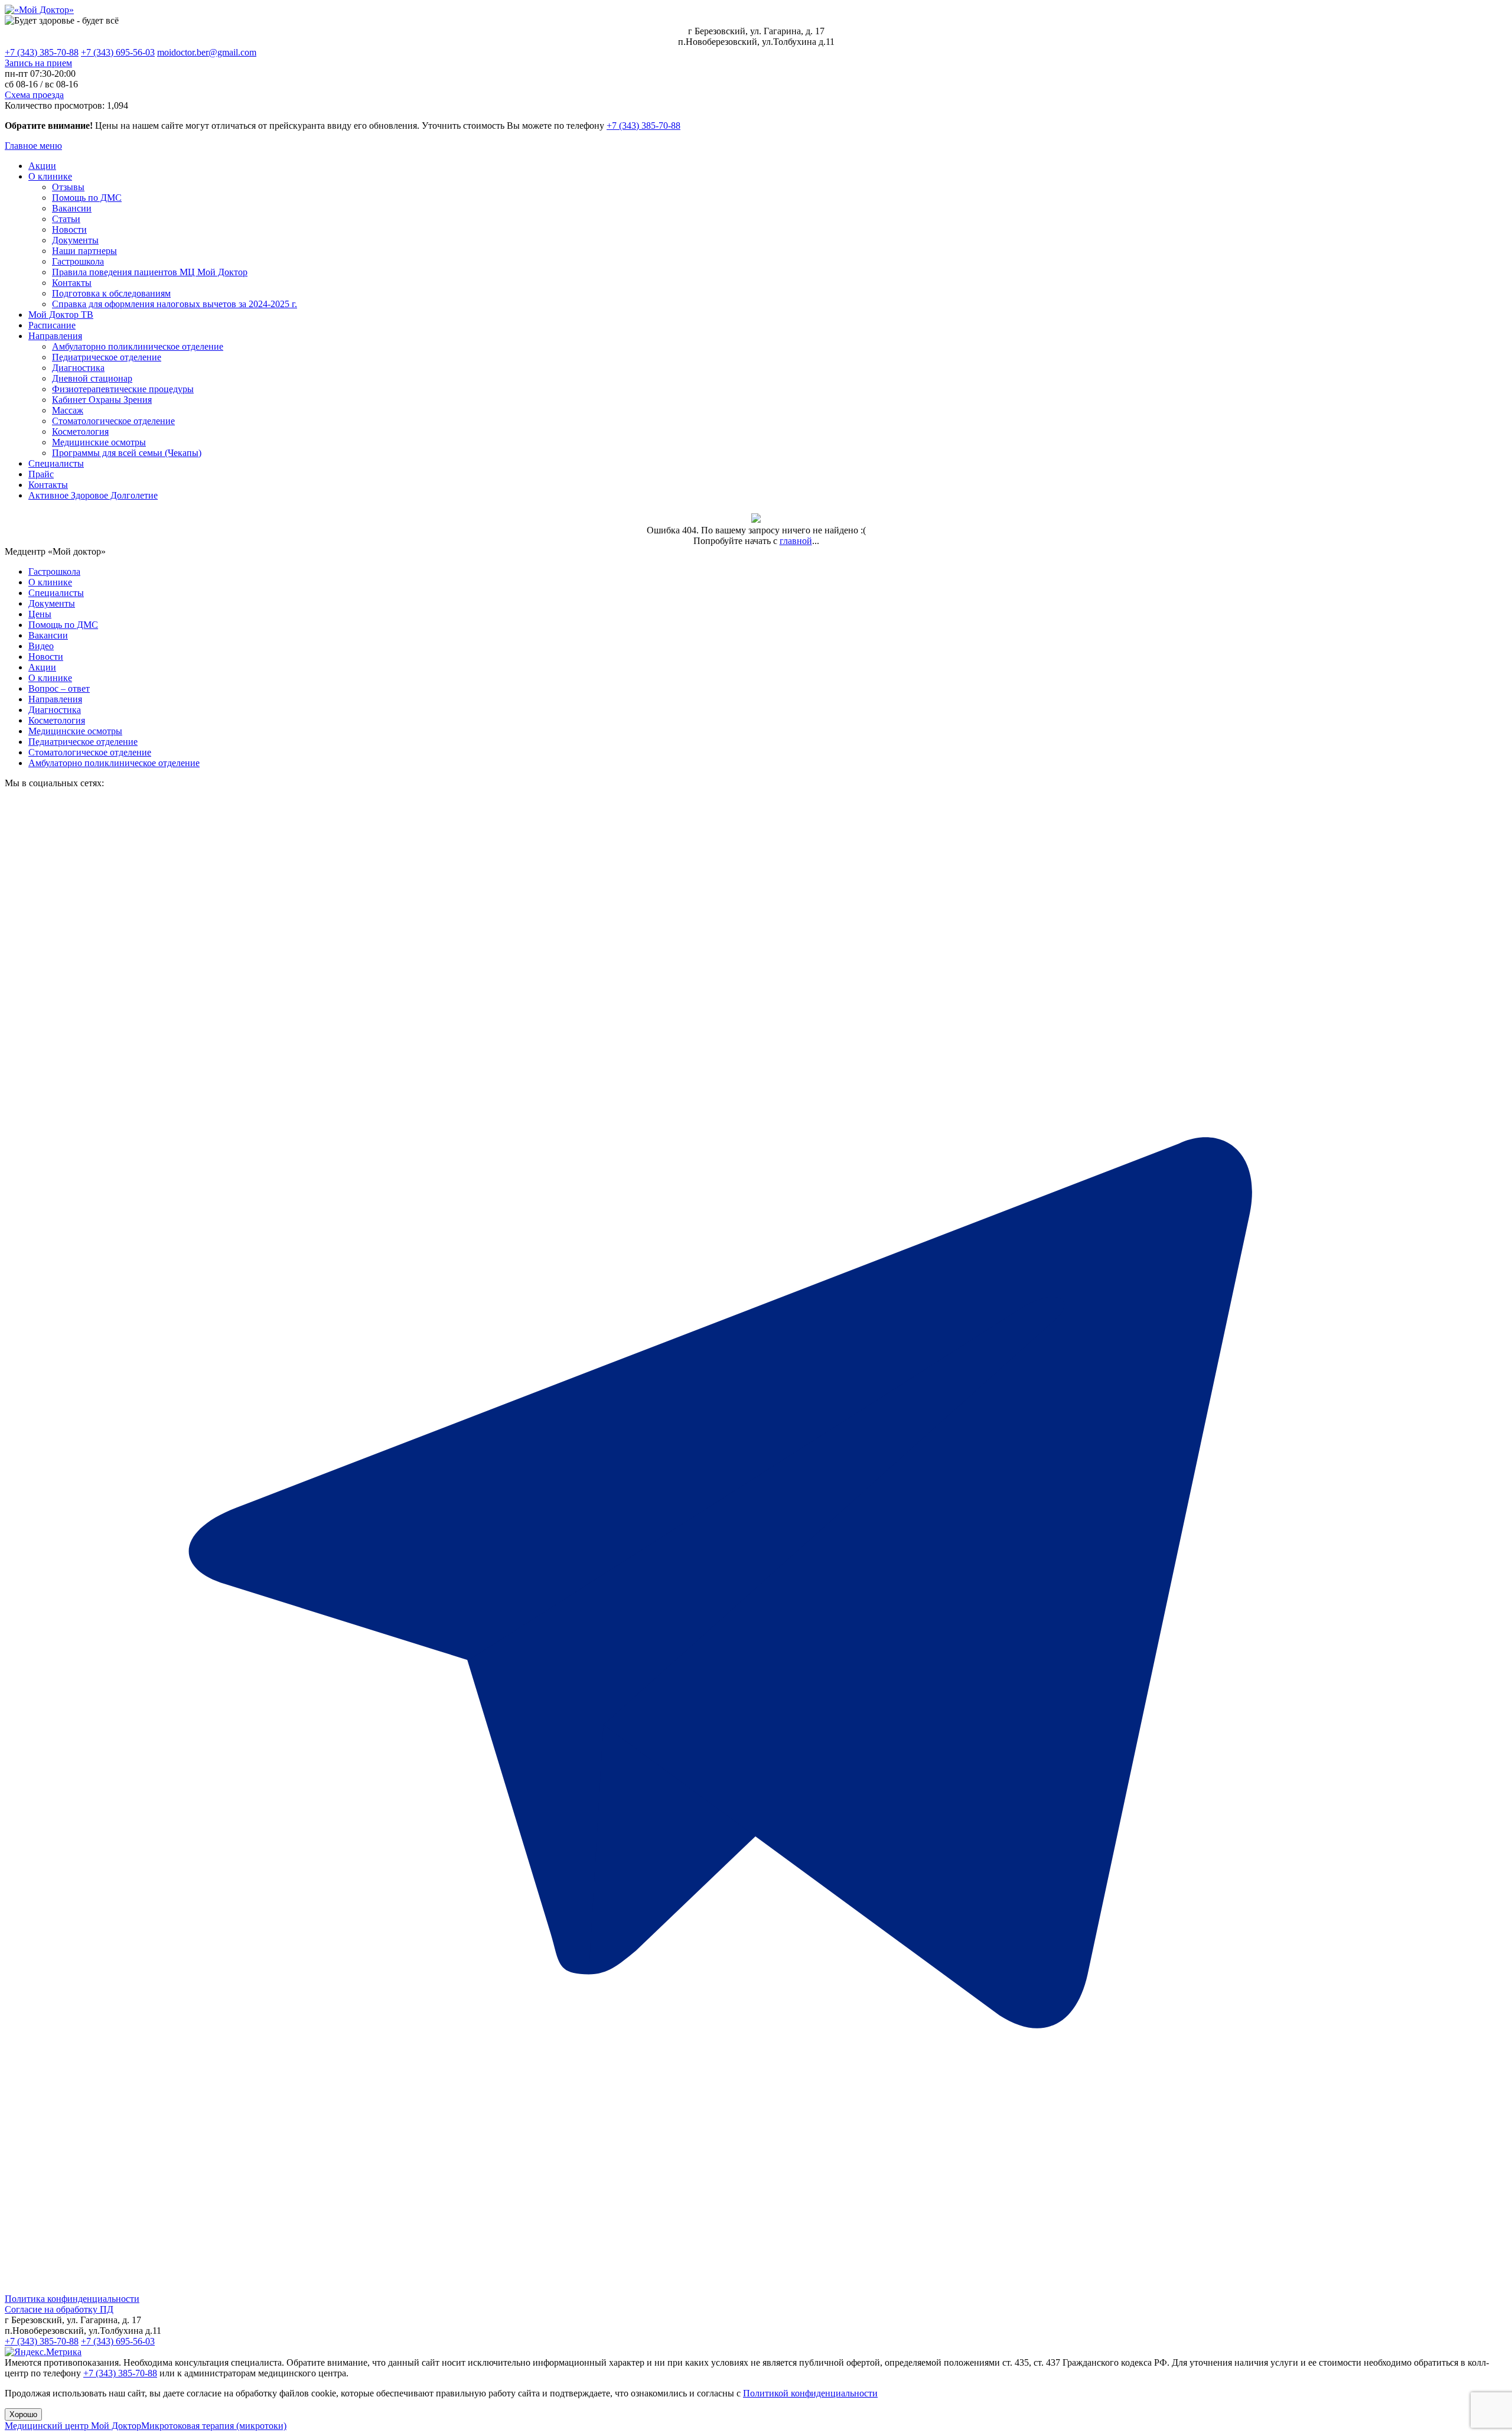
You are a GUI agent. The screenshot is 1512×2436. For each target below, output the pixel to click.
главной (796, 541)
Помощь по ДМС (87, 198)
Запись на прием (38, 63)
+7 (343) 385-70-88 (42, 52)
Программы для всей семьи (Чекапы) (127, 453)
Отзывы (68, 187)
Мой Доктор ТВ (61, 315)
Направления (55, 336)
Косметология (80, 431)
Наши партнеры (84, 251)
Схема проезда (34, 95)
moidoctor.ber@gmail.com (207, 52)
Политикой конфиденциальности (810, 2393)
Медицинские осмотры (99, 442)
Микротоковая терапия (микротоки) (214, 2426)
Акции (42, 166)
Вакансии (72, 208)
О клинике (50, 176)
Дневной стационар (92, 378)
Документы (75, 240)
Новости (69, 229)
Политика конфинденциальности (72, 2299)
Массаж (68, 410)
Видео (41, 646)
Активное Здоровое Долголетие (93, 495)
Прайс (41, 474)
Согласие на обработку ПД (59, 2309)
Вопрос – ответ (59, 688)
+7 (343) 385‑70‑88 (643, 126)
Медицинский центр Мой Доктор (73, 2426)
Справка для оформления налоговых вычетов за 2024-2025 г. (175, 304)
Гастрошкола (78, 261)
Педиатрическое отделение (107, 357)
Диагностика (78, 368)
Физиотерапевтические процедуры (123, 389)
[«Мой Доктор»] (39, 10)
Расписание (52, 325)
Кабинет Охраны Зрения (102, 400)
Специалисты (56, 463)
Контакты (72, 283)
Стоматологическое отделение (113, 421)
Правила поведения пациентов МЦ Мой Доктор (150, 272)
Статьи (66, 219)
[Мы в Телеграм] (756, 2288)
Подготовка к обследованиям (111, 293)
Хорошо (23, 2414)
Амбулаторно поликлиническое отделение (138, 346)
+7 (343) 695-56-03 (118, 52)
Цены (40, 614)
